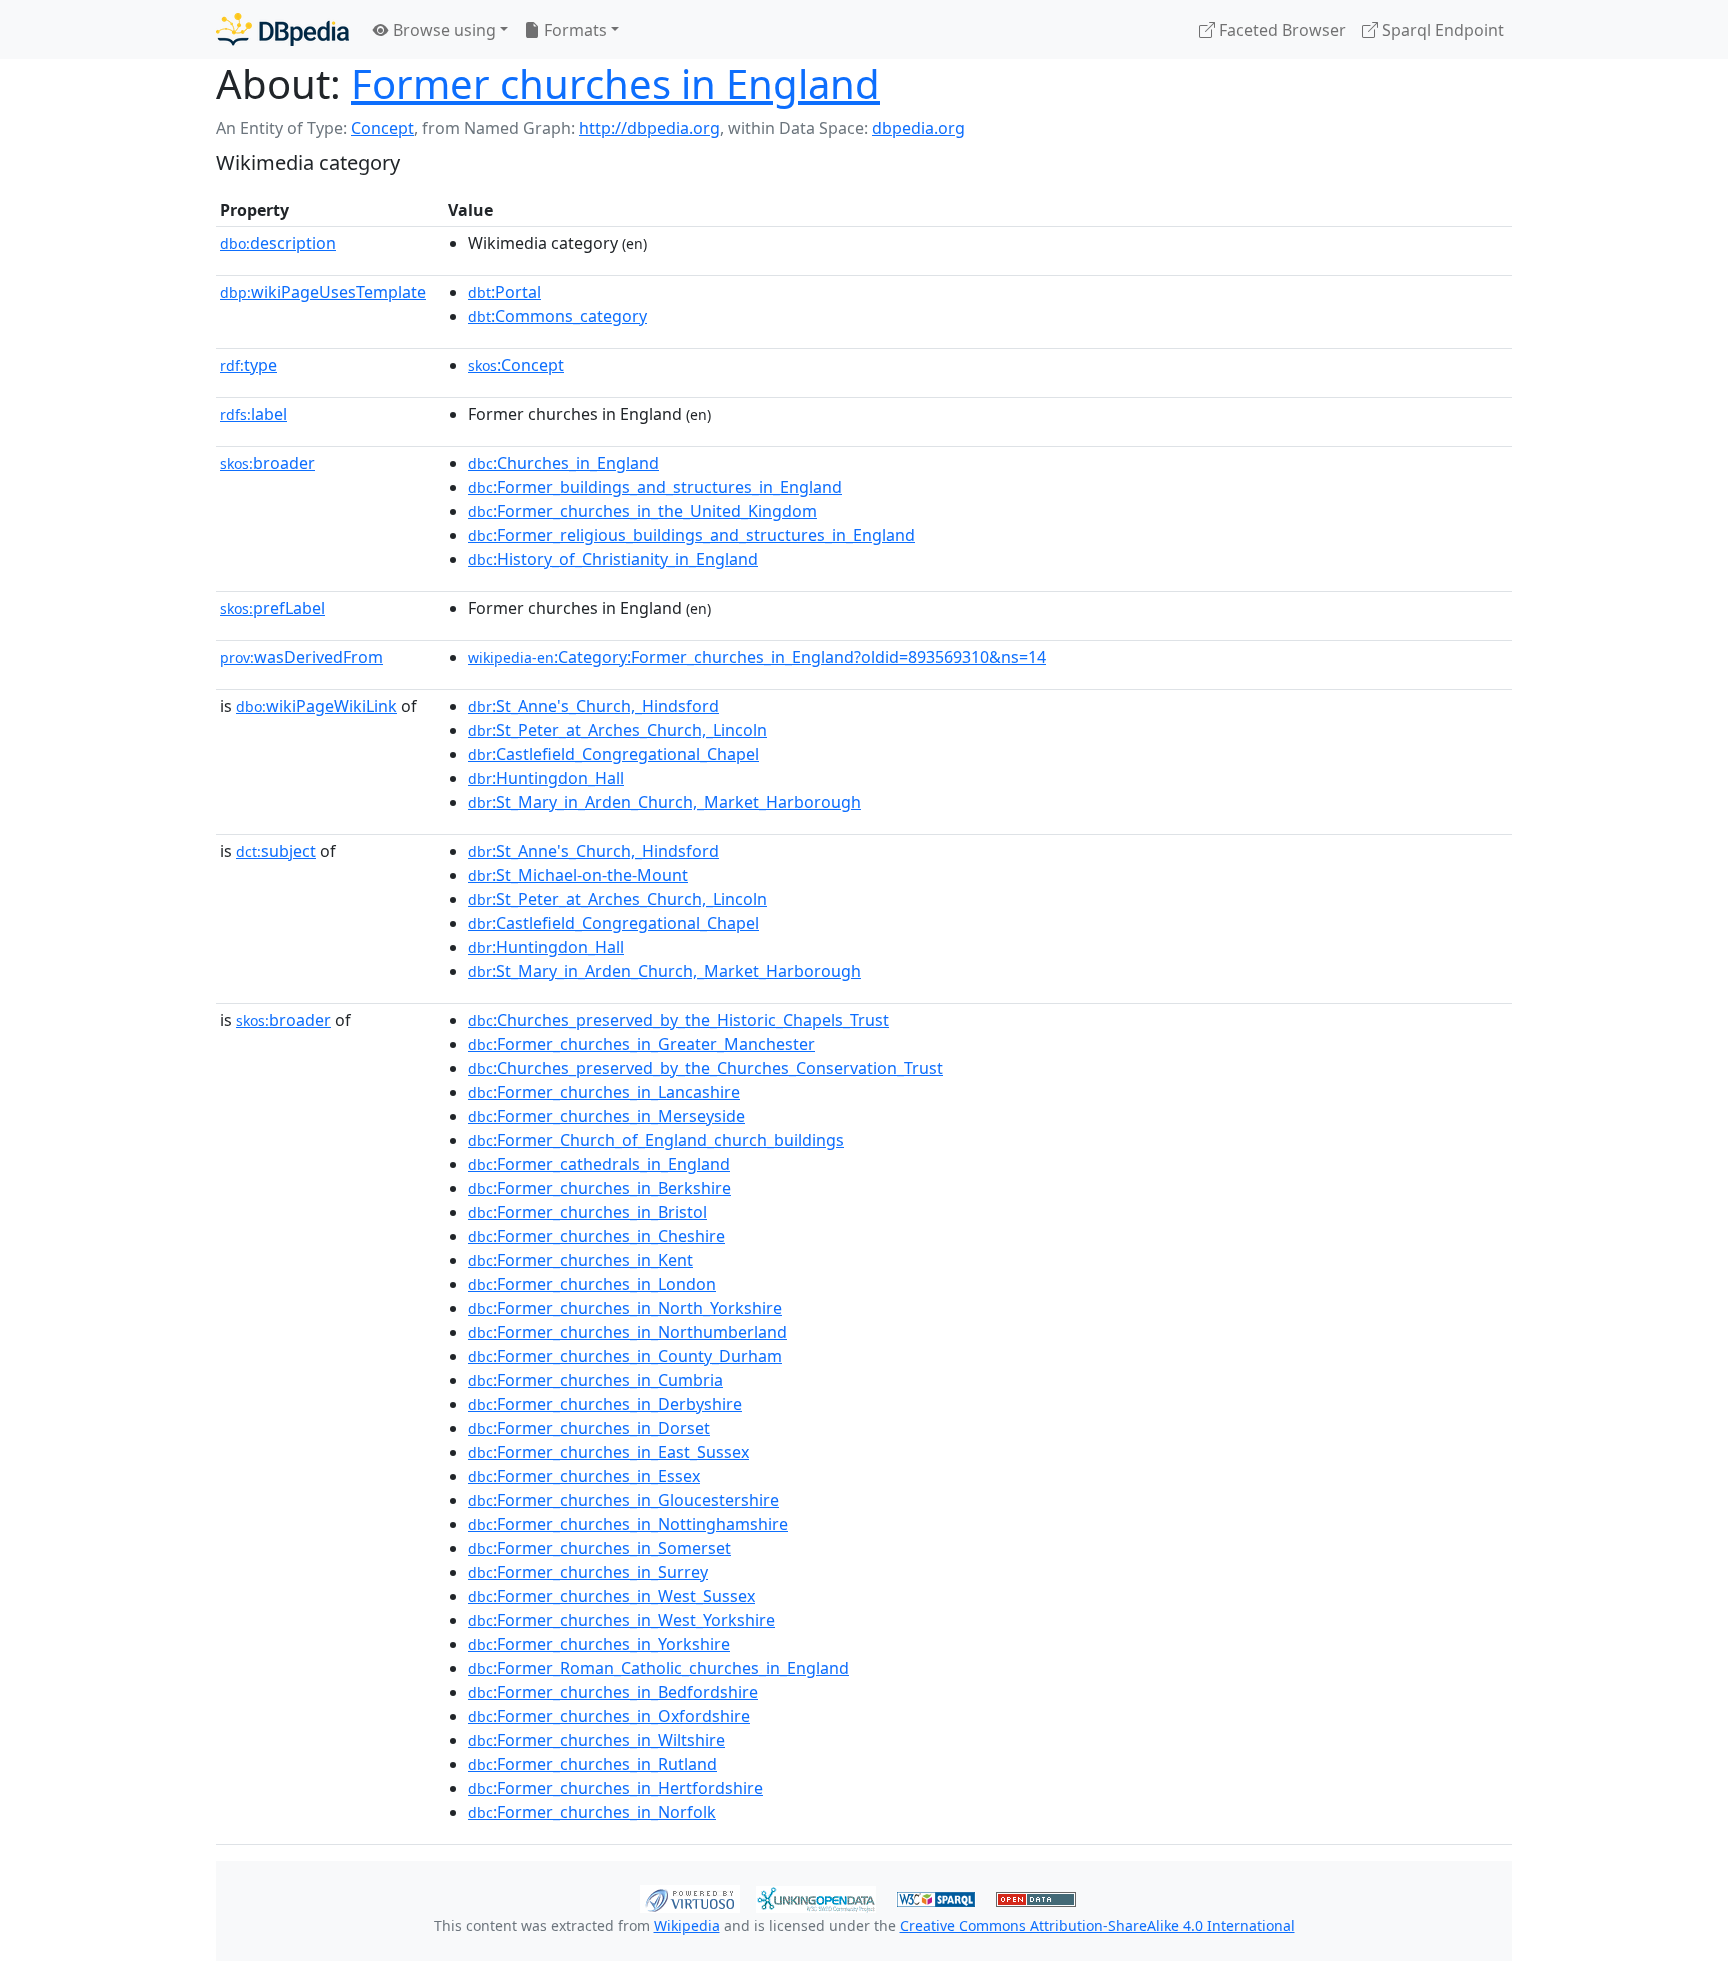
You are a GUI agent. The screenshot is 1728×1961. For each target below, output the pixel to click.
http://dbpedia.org (649, 128)
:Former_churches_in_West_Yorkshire (621, 1620)
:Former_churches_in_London (592, 1284)
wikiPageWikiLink (316, 706)
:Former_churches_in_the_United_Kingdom (642, 511)
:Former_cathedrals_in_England (599, 1164)
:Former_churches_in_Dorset (589, 1428)
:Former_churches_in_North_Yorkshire (625, 1308)
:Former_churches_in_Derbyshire (605, 1404)
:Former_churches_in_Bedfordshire (613, 1692)
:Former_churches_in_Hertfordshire (615, 1788)
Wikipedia (687, 1925)
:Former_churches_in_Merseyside (606, 1116)
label (253, 414)
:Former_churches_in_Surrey (588, 1572)
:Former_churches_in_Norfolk (592, 1812)
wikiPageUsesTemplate (323, 292)
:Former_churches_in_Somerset (599, 1548)
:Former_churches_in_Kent (580, 1260)
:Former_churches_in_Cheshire (596, 1236)
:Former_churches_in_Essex (584, 1476)
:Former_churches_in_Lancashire (604, 1092)
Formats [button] (573, 30)
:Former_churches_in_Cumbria (595, 1380)
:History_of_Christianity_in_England (613, 559)
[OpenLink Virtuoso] (690, 1897)
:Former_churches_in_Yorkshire (599, 1644)
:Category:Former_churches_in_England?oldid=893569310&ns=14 (757, 657)
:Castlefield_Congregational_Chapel (613, 754)
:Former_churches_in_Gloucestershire (623, 1500)
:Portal (504, 292)
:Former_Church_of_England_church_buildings (656, 1140)
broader (267, 463)
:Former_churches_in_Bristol (587, 1212)
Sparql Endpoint (1441, 30)
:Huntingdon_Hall (546, 778)
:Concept (516, 365)
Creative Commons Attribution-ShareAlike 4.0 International (1097, 1925)
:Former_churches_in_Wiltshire (596, 1740)
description (278, 243)
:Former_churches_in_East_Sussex (608, 1452)
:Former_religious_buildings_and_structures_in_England (691, 535)
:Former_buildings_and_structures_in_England (655, 487)
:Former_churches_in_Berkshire (599, 1188)
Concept (382, 128)
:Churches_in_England (563, 463)
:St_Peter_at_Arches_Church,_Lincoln (617, 730)
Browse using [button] (442, 30)
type (248, 365)
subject (276, 851)
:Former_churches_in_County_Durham (625, 1356)
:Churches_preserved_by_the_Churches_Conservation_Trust (705, 1068)
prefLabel (272, 608)
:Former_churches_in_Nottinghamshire (628, 1524)
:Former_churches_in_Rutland (592, 1764)
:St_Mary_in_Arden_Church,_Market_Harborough (664, 802)
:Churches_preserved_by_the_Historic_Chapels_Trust (678, 1020)
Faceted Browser (1280, 30)
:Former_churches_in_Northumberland (627, 1332)
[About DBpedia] (282, 29)
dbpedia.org (918, 128)
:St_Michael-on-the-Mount (578, 875)
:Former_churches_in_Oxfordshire (609, 1716)
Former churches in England (615, 83)
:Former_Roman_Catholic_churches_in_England (658, 1668)
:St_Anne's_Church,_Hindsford (593, 706)
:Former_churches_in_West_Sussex (611, 1596)
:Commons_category (557, 316)
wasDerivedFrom (301, 657)
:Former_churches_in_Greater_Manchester (641, 1044)
